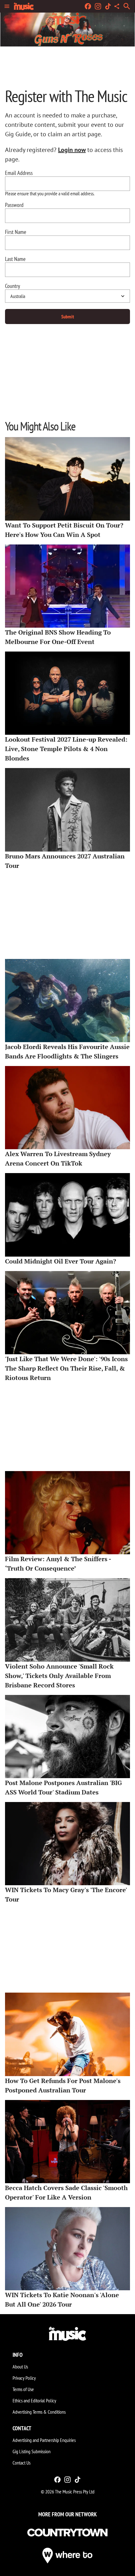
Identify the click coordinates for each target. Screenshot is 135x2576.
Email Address (19, 173)
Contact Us (22, 2463)
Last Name (15, 259)
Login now (72, 150)
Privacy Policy (24, 2378)
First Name (16, 232)
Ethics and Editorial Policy (34, 2400)
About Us (20, 2367)
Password (14, 205)
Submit (68, 317)
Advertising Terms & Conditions (39, 2412)
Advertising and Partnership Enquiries (44, 2440)
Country (13, 286)
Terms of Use (23, 2389)
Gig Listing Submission (32, 2451)
